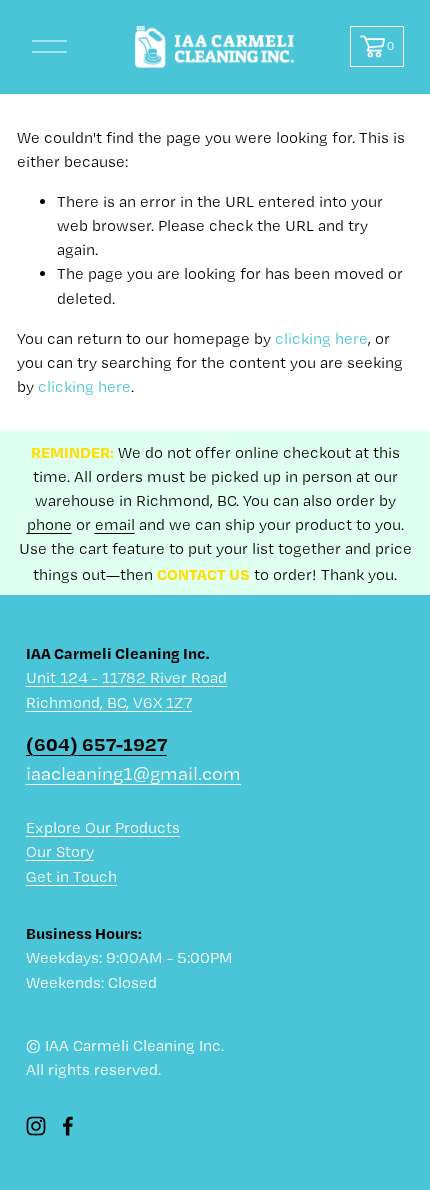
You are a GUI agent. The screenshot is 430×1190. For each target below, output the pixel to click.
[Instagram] (36, 1126)
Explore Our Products (103, 827)
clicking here (321, 338)
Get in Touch (71, 876)
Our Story (60, 851)
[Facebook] (68, 1126)
